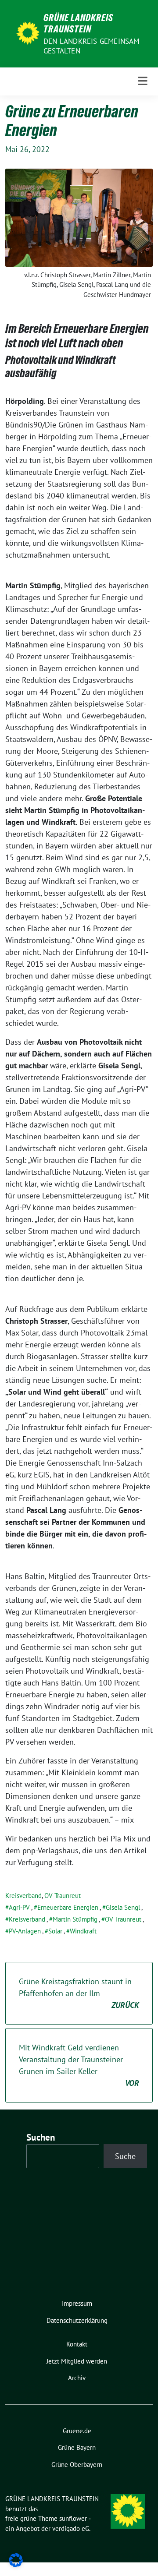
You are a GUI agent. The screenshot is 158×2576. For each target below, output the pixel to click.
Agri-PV (19, 1907)
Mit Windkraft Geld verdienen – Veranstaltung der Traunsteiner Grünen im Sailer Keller (79, 2065)
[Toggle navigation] (143, 81)
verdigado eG (71, 2528)
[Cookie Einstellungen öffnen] (16, 2560)
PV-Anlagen (25, 1931)
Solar (55, 1931)
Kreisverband (23, 1896)
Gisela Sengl (123, 1907)
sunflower (73, 2518)
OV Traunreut (63, 1896)
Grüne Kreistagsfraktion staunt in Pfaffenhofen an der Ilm (79, 1993)
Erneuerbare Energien (68, 1907)
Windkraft (83, 1931)
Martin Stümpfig (75, 1919)
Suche (125, 2156)
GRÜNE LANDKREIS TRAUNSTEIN (78, 23)
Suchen (41, 2137)
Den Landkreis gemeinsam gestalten (92, 46)
